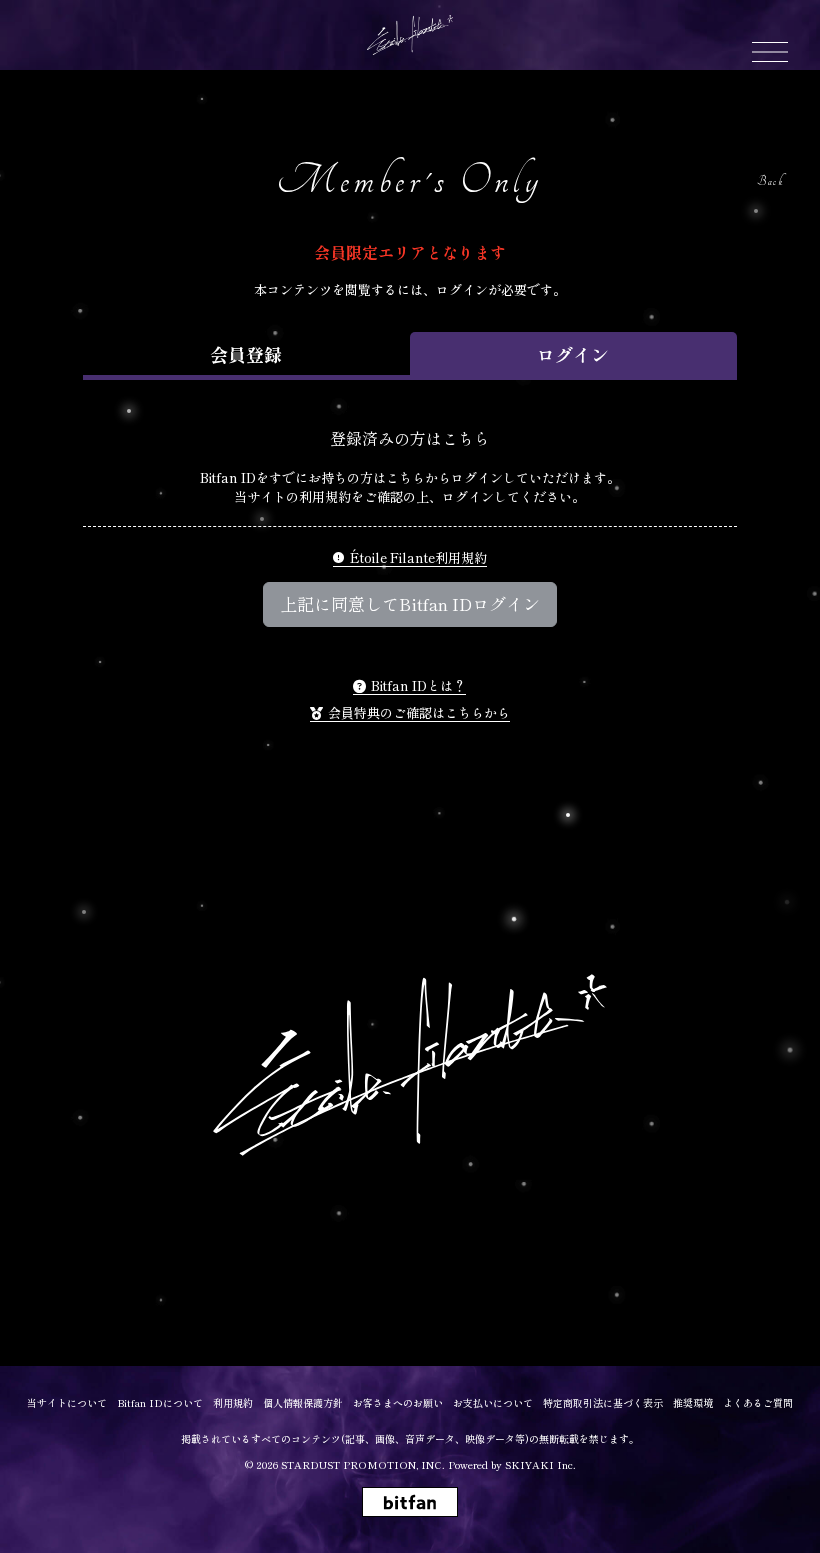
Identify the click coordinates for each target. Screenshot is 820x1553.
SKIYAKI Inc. (540, 1464)
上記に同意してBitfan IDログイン (410, 603)
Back (770, 181)
